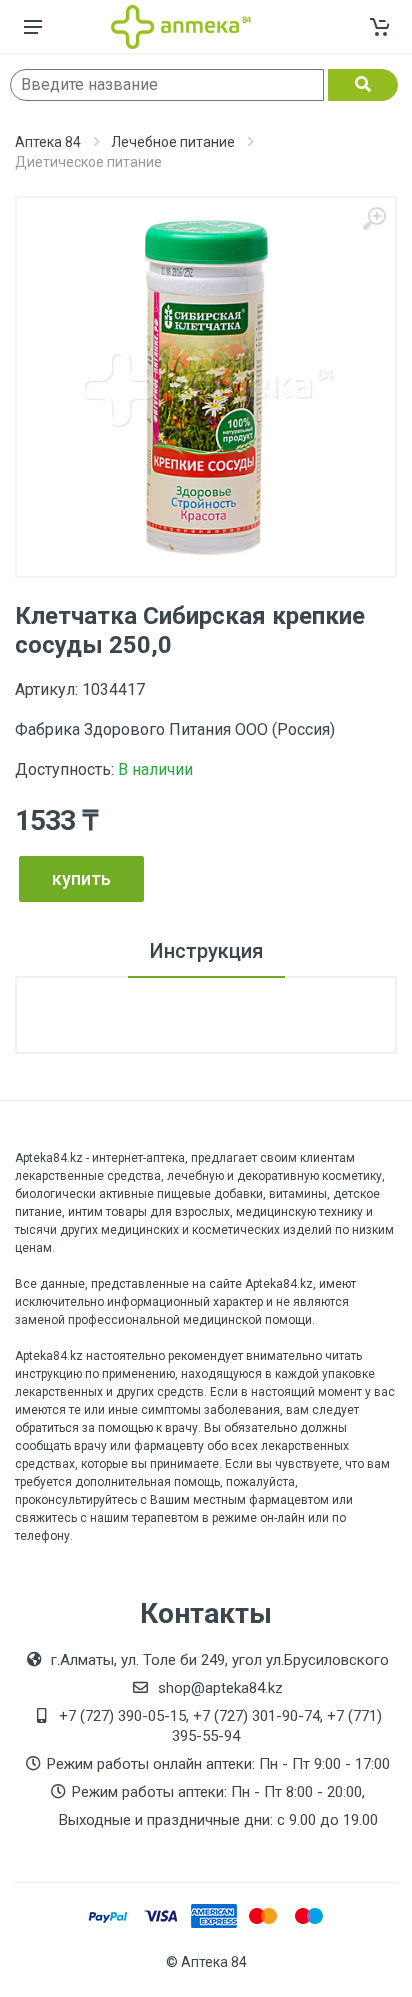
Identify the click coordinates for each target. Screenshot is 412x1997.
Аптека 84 (48, 142)
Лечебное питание (173, 142)
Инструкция (206, 951)
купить (81, 878)
